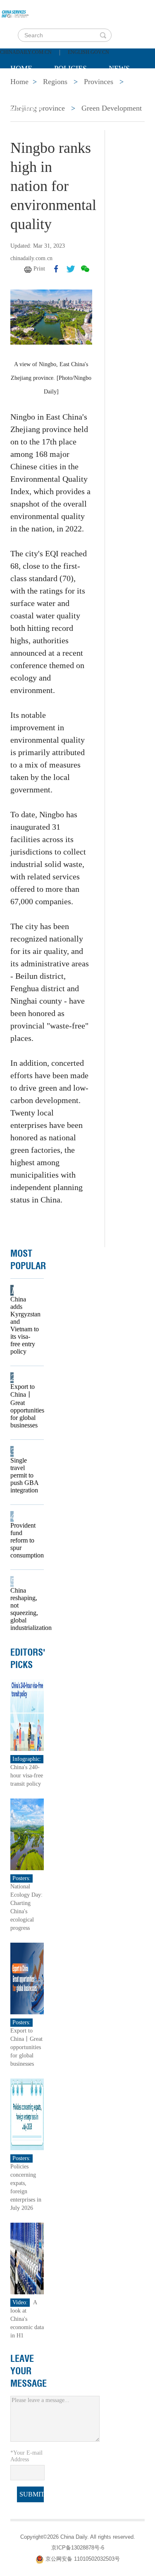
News (119, 68)
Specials (27, 89)
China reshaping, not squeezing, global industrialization (25, 1609)
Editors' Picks (28, 1659)
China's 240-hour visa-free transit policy (27, 1776)
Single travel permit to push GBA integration (24, 1475)
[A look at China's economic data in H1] (27, 2258)
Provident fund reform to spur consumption (25, 1540)
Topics (79, 89)
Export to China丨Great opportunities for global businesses (25, 1406)
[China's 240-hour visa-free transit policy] (27, 1714)
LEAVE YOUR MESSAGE (29, 2371)
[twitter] (71, 269)
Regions (26, 110)
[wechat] (85, 269)
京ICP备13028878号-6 (78, 2548)
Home (21, 68)
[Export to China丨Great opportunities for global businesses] (27, 1978)
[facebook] (56, 269)
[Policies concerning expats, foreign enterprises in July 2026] (27, 2114)
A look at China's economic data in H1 (27, 2319)
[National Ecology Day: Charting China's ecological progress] (27, 1834)
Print (39, 269)
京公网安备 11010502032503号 (83, 2559)
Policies (70, 68)
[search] (103, 35)
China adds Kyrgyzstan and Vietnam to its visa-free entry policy (25, 1325)
